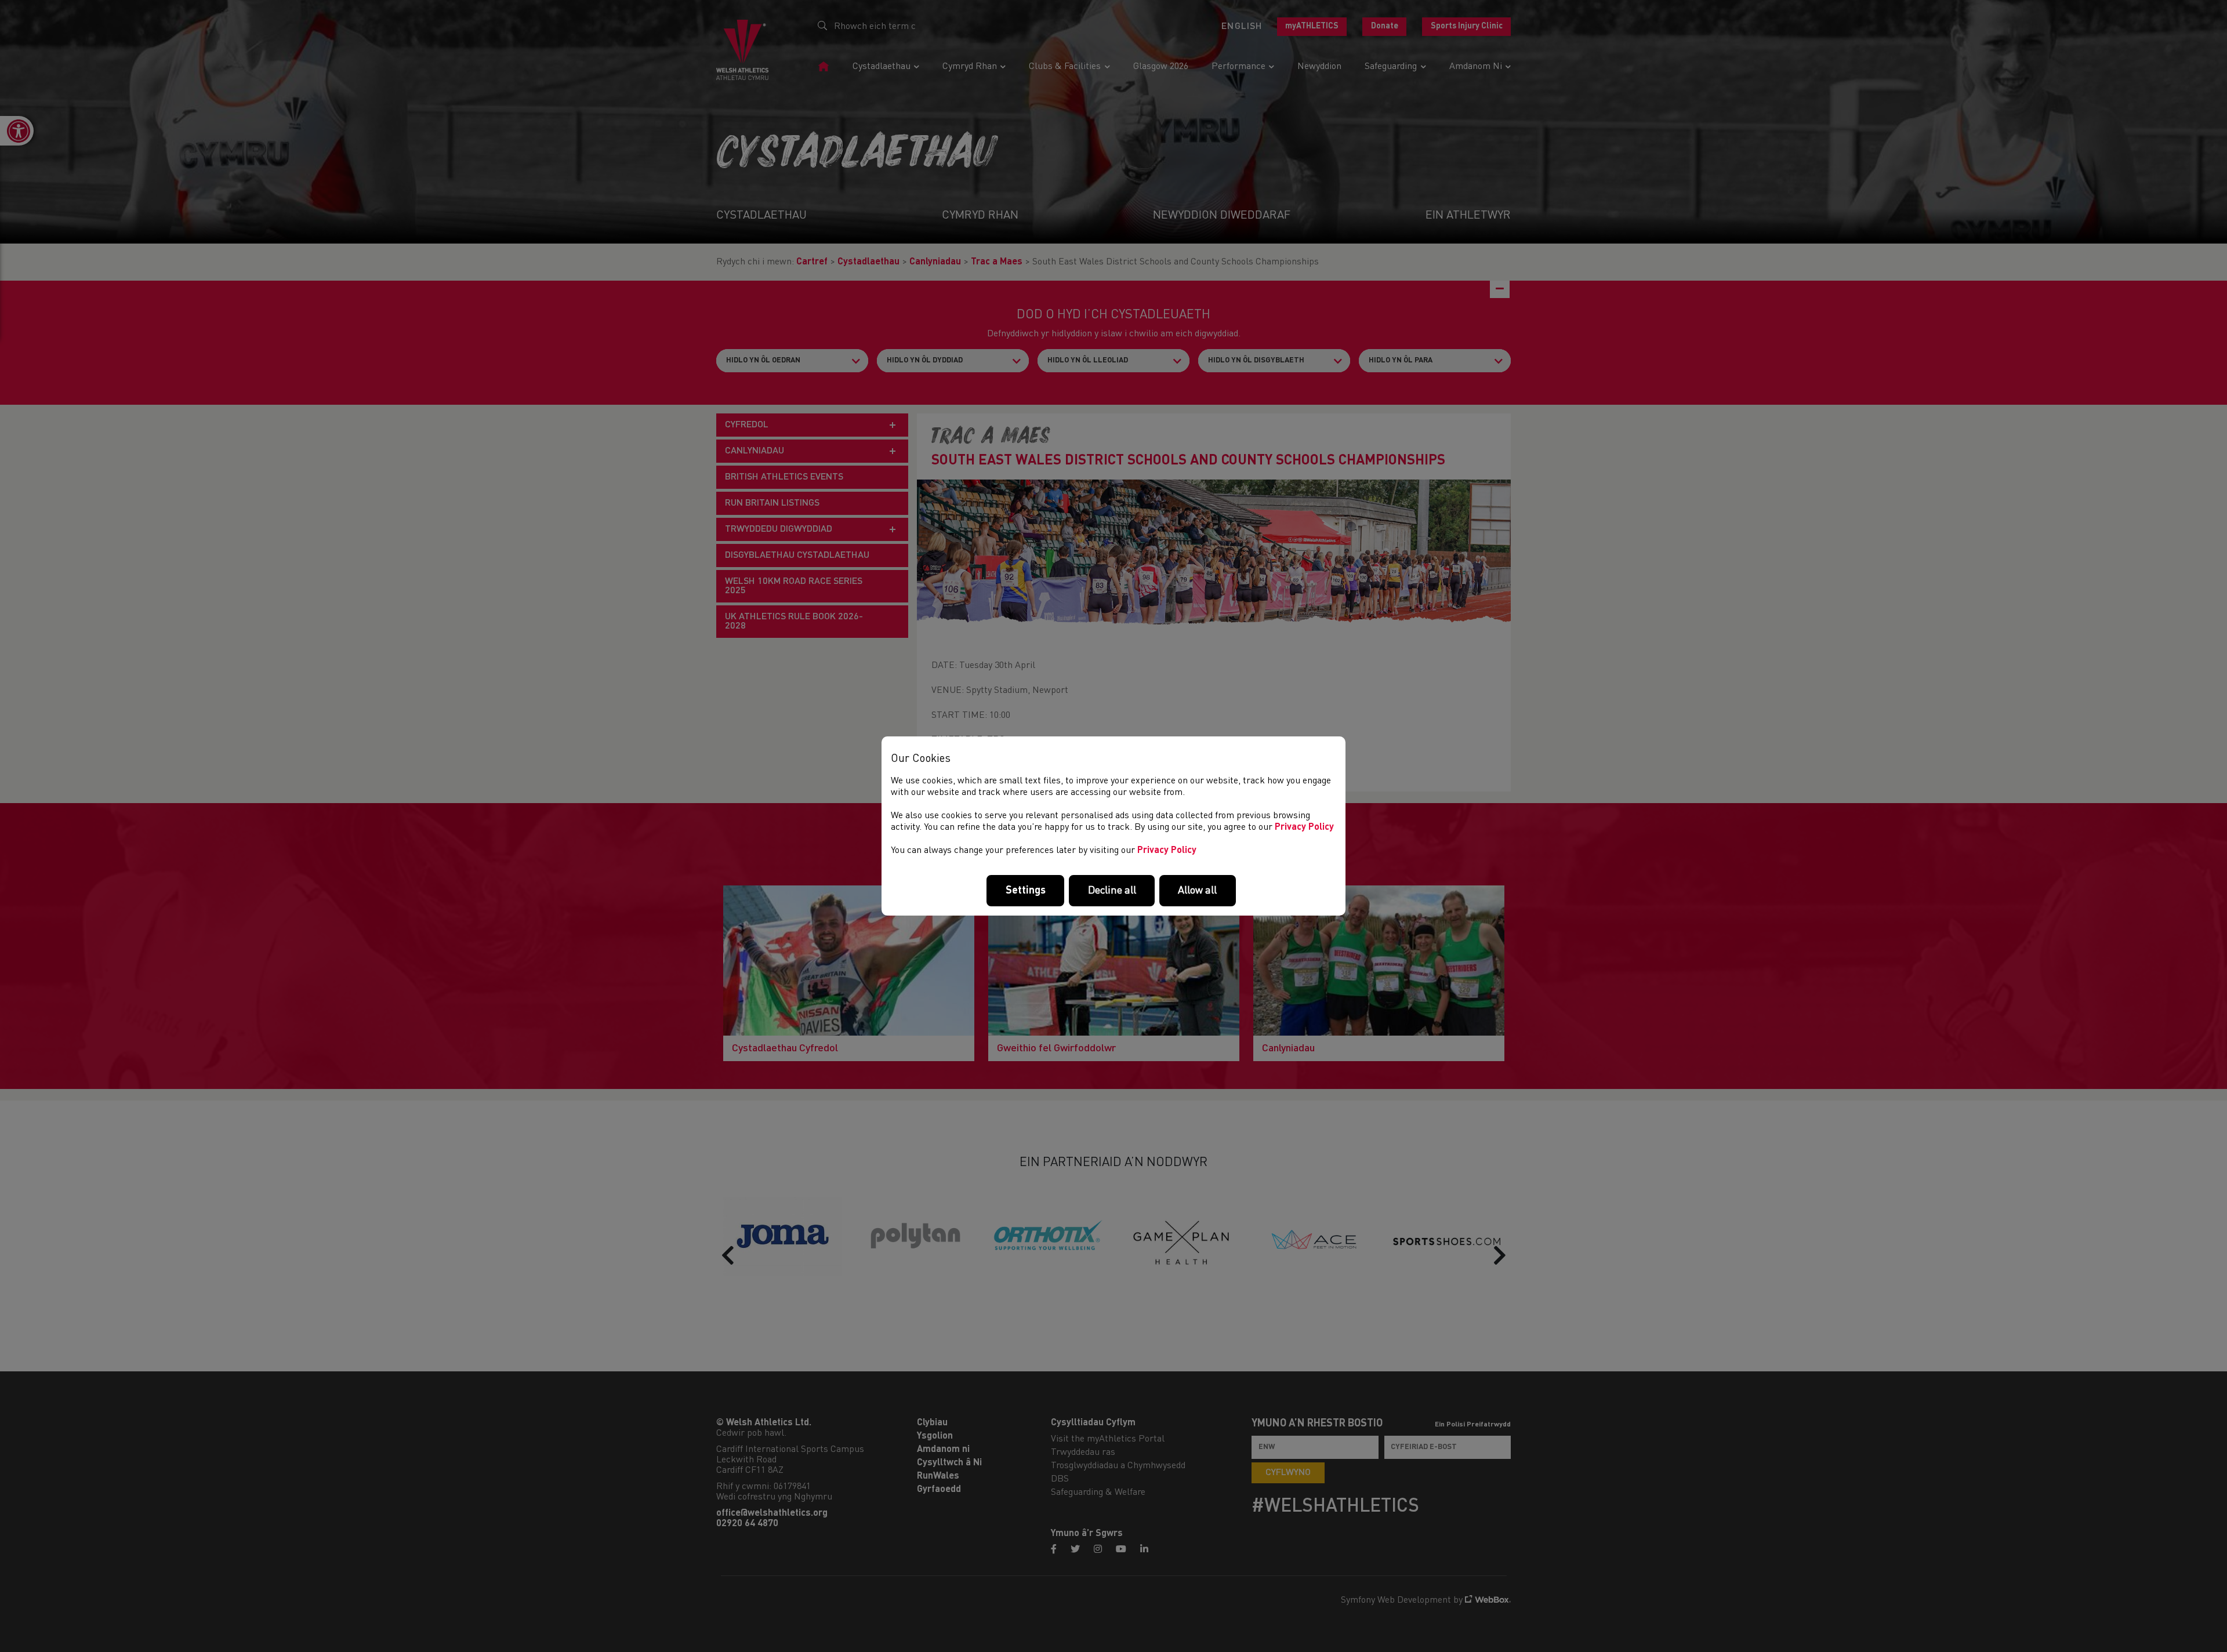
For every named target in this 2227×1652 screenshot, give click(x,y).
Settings (1026, 891)
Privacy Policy (1304, 827)
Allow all (1197, 891)
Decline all (1112, 891)
